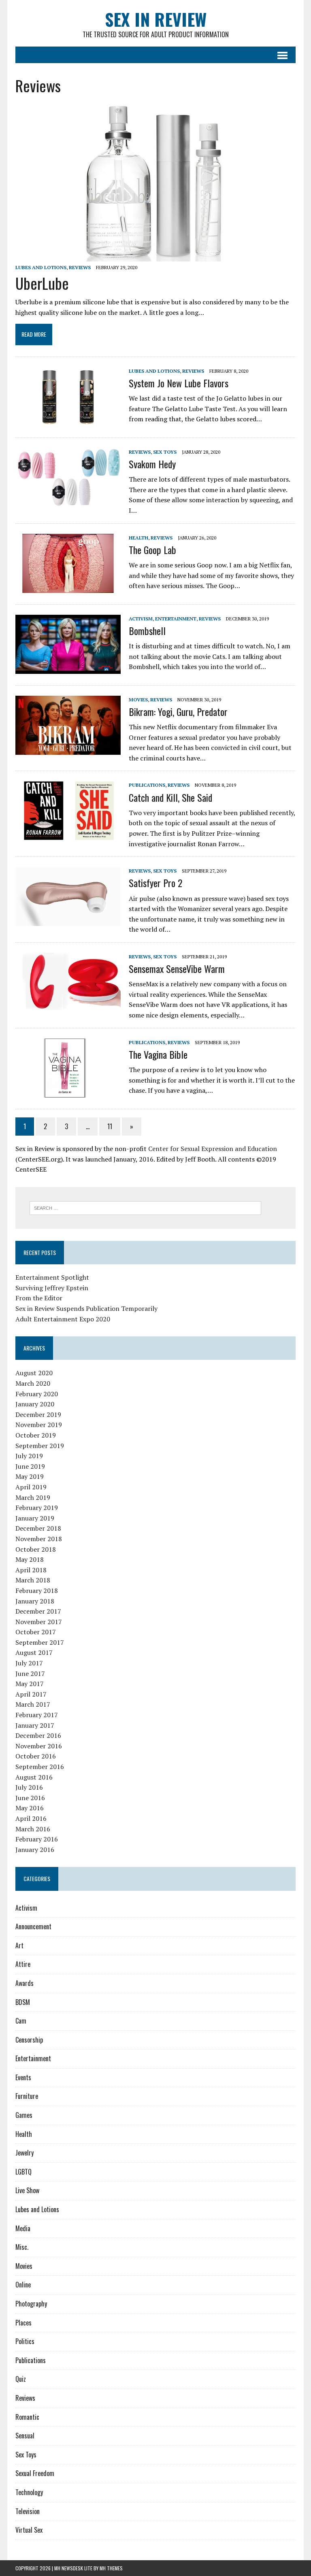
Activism (141, 619)
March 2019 (33, 1497)
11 (110, 1126)
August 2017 (34, 1652)
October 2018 (36, 1549)
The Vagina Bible (158, 1054)
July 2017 (29, 1663)
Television (28, 2511)
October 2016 (36, 1756)
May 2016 (30, 1808)
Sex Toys (165, 452)
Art (19, 1945)
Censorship (29, 2040)
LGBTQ (23, 2172)
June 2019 (30, 1466)
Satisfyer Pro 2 (155, 883)
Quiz (21, 2379)
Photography (31, 2304)
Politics (25, 2341)
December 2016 (38, 1735)
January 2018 (35, 1601)
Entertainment (176, 619)
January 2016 (35, 1850)
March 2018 (33, 1580)
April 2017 (31, 1694)
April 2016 (31, 1818)
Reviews (80, 267)
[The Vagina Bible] (68, 1092)
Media (23, 2228)
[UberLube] (155, 256)
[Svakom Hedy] (68, 502)
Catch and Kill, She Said (170, 797)
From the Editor (39, 1298)
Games (24, 2115)
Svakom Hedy (152, 464)
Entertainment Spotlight (52, 1277)
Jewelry (24, 2153)
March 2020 (33, 1383)
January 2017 (35, 1725)
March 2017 (33, 1704)
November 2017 (39, 1622)
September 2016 (40, 1767)
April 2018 (31, 1570)
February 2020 (37, 1394)
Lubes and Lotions (41, 267)
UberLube (42, 283)
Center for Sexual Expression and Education (213, 1149)
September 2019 (40, 1446)
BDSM (23, 2002)
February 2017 (37, 1715)
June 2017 (30, 1673)
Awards (24, 1983)
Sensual (25, 2436)
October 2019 (36, 1435)
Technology (29, 2492)
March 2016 (33, 1829)
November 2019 (39, 1425)
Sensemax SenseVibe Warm (177, 968)
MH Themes (111, 2568)
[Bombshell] (68, 668)
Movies (138, 700)
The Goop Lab (152, 550)
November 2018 (39, 1539)
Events (23, 2077)
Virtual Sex (29, 2530)
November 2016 (39, 1746)
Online (23, 2285)
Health (138, 538)
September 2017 (40, 1642)
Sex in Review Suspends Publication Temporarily (86, 1308)
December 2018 (38, 1528)
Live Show (27, 2190)
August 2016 (34, 1777)
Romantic (27, 2417)
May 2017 (30, 1684)
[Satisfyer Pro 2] (68, 921)
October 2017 (36, 1632)
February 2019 (37, 1508)
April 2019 (31, 1487)
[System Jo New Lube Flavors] (68, 420)
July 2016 (29, 1787)
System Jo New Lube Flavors (179, 383)
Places (23, 2323)
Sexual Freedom (35, 2473)
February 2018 (37, 1591)
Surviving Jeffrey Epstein (52, 1288)
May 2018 (30, 1559)
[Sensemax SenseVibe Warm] (68, 1006)
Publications (147, 785)
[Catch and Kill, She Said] (68, 835)
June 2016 (30, 1798)
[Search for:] (145, 1207)
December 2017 (38, 1611)
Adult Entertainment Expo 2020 (63, 1319)
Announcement (33, 1926)
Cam (21, 2021)
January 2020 (35, 1404)
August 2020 (34, 1373)
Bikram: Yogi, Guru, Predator (178, 711)
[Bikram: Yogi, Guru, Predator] (68, 749)
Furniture (27, 2096)
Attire (23, 1964)
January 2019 (35, 1518)
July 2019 (29, 1456)
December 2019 (38, 1414)
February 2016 (37, 1839)
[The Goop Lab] (68, 587)
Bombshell (147, 631)
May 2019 (30, 1476)
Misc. (22, 2247)
